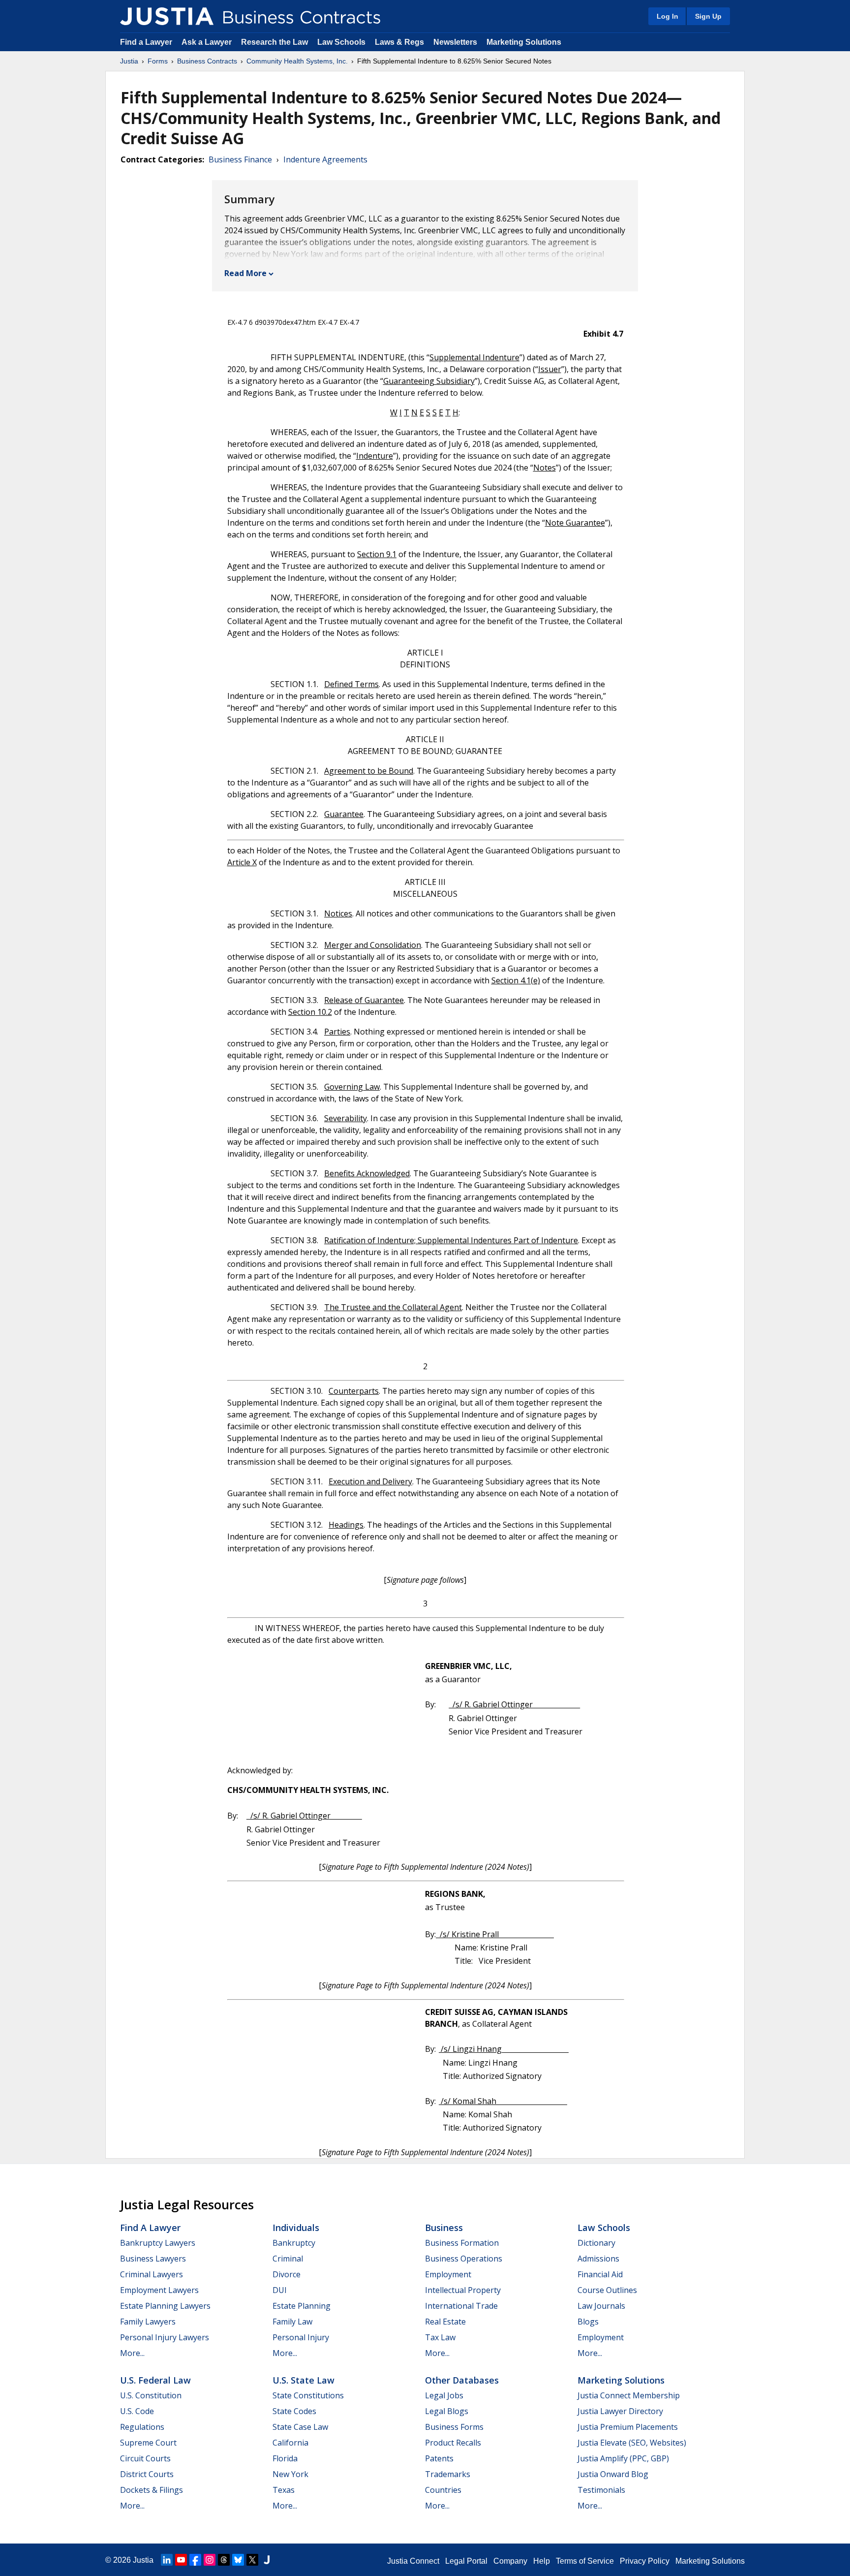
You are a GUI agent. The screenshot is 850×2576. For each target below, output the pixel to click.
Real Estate (445, 2322)
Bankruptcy (294, 2243)
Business (444, 2228)
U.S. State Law (304, 2380)
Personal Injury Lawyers (165, 2337)
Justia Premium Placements (628, 2427)
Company (510, 2561)
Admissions (598, 2259)
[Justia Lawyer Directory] (267, 2560)
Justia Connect (413, 2561)
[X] (252, 2560)
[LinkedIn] (167, 2560)
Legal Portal (466, 2561)
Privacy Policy (645, 2561)
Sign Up (708, 16)
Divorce (287, 2274)
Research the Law (274, 42)
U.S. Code (137, 2411)
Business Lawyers (153, 2259)
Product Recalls (453, 2443)
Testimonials (601, 2490)
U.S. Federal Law (155, 2380)
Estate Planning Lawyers (165, 2306)
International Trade (461, 2306)
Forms (158, 61)
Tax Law (440, 2337)
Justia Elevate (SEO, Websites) (632, 2443)
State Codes (294, 2411)
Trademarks (448, 2474)
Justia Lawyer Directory (620, 2411)
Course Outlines (607, 2290)
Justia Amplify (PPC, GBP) (623, 2458)
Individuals (296, 2228)
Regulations (142, 2427)
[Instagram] (210, 2560)
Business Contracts (207, 61)
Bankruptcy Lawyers (158, 2243)
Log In (668, 16)
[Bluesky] (238, 2560)
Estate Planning (302, 2306)
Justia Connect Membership (629, 2395)
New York (290, 2474)
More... (132, 2353)
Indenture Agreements (325, 159)
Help (542, 2561)
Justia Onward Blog (613, 2474)
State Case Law (300, 2427)
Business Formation (462, 2243)
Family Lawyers (148, 2322)
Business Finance (240, 159)
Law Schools (341, 42)
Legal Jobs (444, 2395)
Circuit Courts (145, 2458)
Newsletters (455, 42)
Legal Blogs (447, 2411)
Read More (245, 273)
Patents (439, 2458)
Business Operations (464, 2259)
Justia (129, 61)
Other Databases (462, 2380)
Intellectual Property (463, 2290)
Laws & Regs (399, 42)
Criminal (288, 2259)
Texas (284, 2490)
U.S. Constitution (151, 2395)
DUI (280, 2290)
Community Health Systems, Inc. (297, 61)
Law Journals (601, 2306)
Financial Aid (600, 2274)
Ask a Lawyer (208, 42)
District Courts (147, 2474)
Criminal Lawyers (152, 2274)
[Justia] (167, 16)
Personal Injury (301, 2337)
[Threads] (224, 2560)
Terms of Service (585, 2561)
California (290, 2443)
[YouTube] (181, 2560)
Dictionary (596, 2243)
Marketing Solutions (524, 42)
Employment (448, 2274)
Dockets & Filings (152, 2490)
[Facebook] (195, 2560)
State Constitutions (308, 2395)
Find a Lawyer (146, 42)
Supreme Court (148, 2443)
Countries (443, 2490)
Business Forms (454, 2427)
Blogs (588, 2322)
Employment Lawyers (159, 2290)
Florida (285, 2458)
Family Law (292, 2322)
